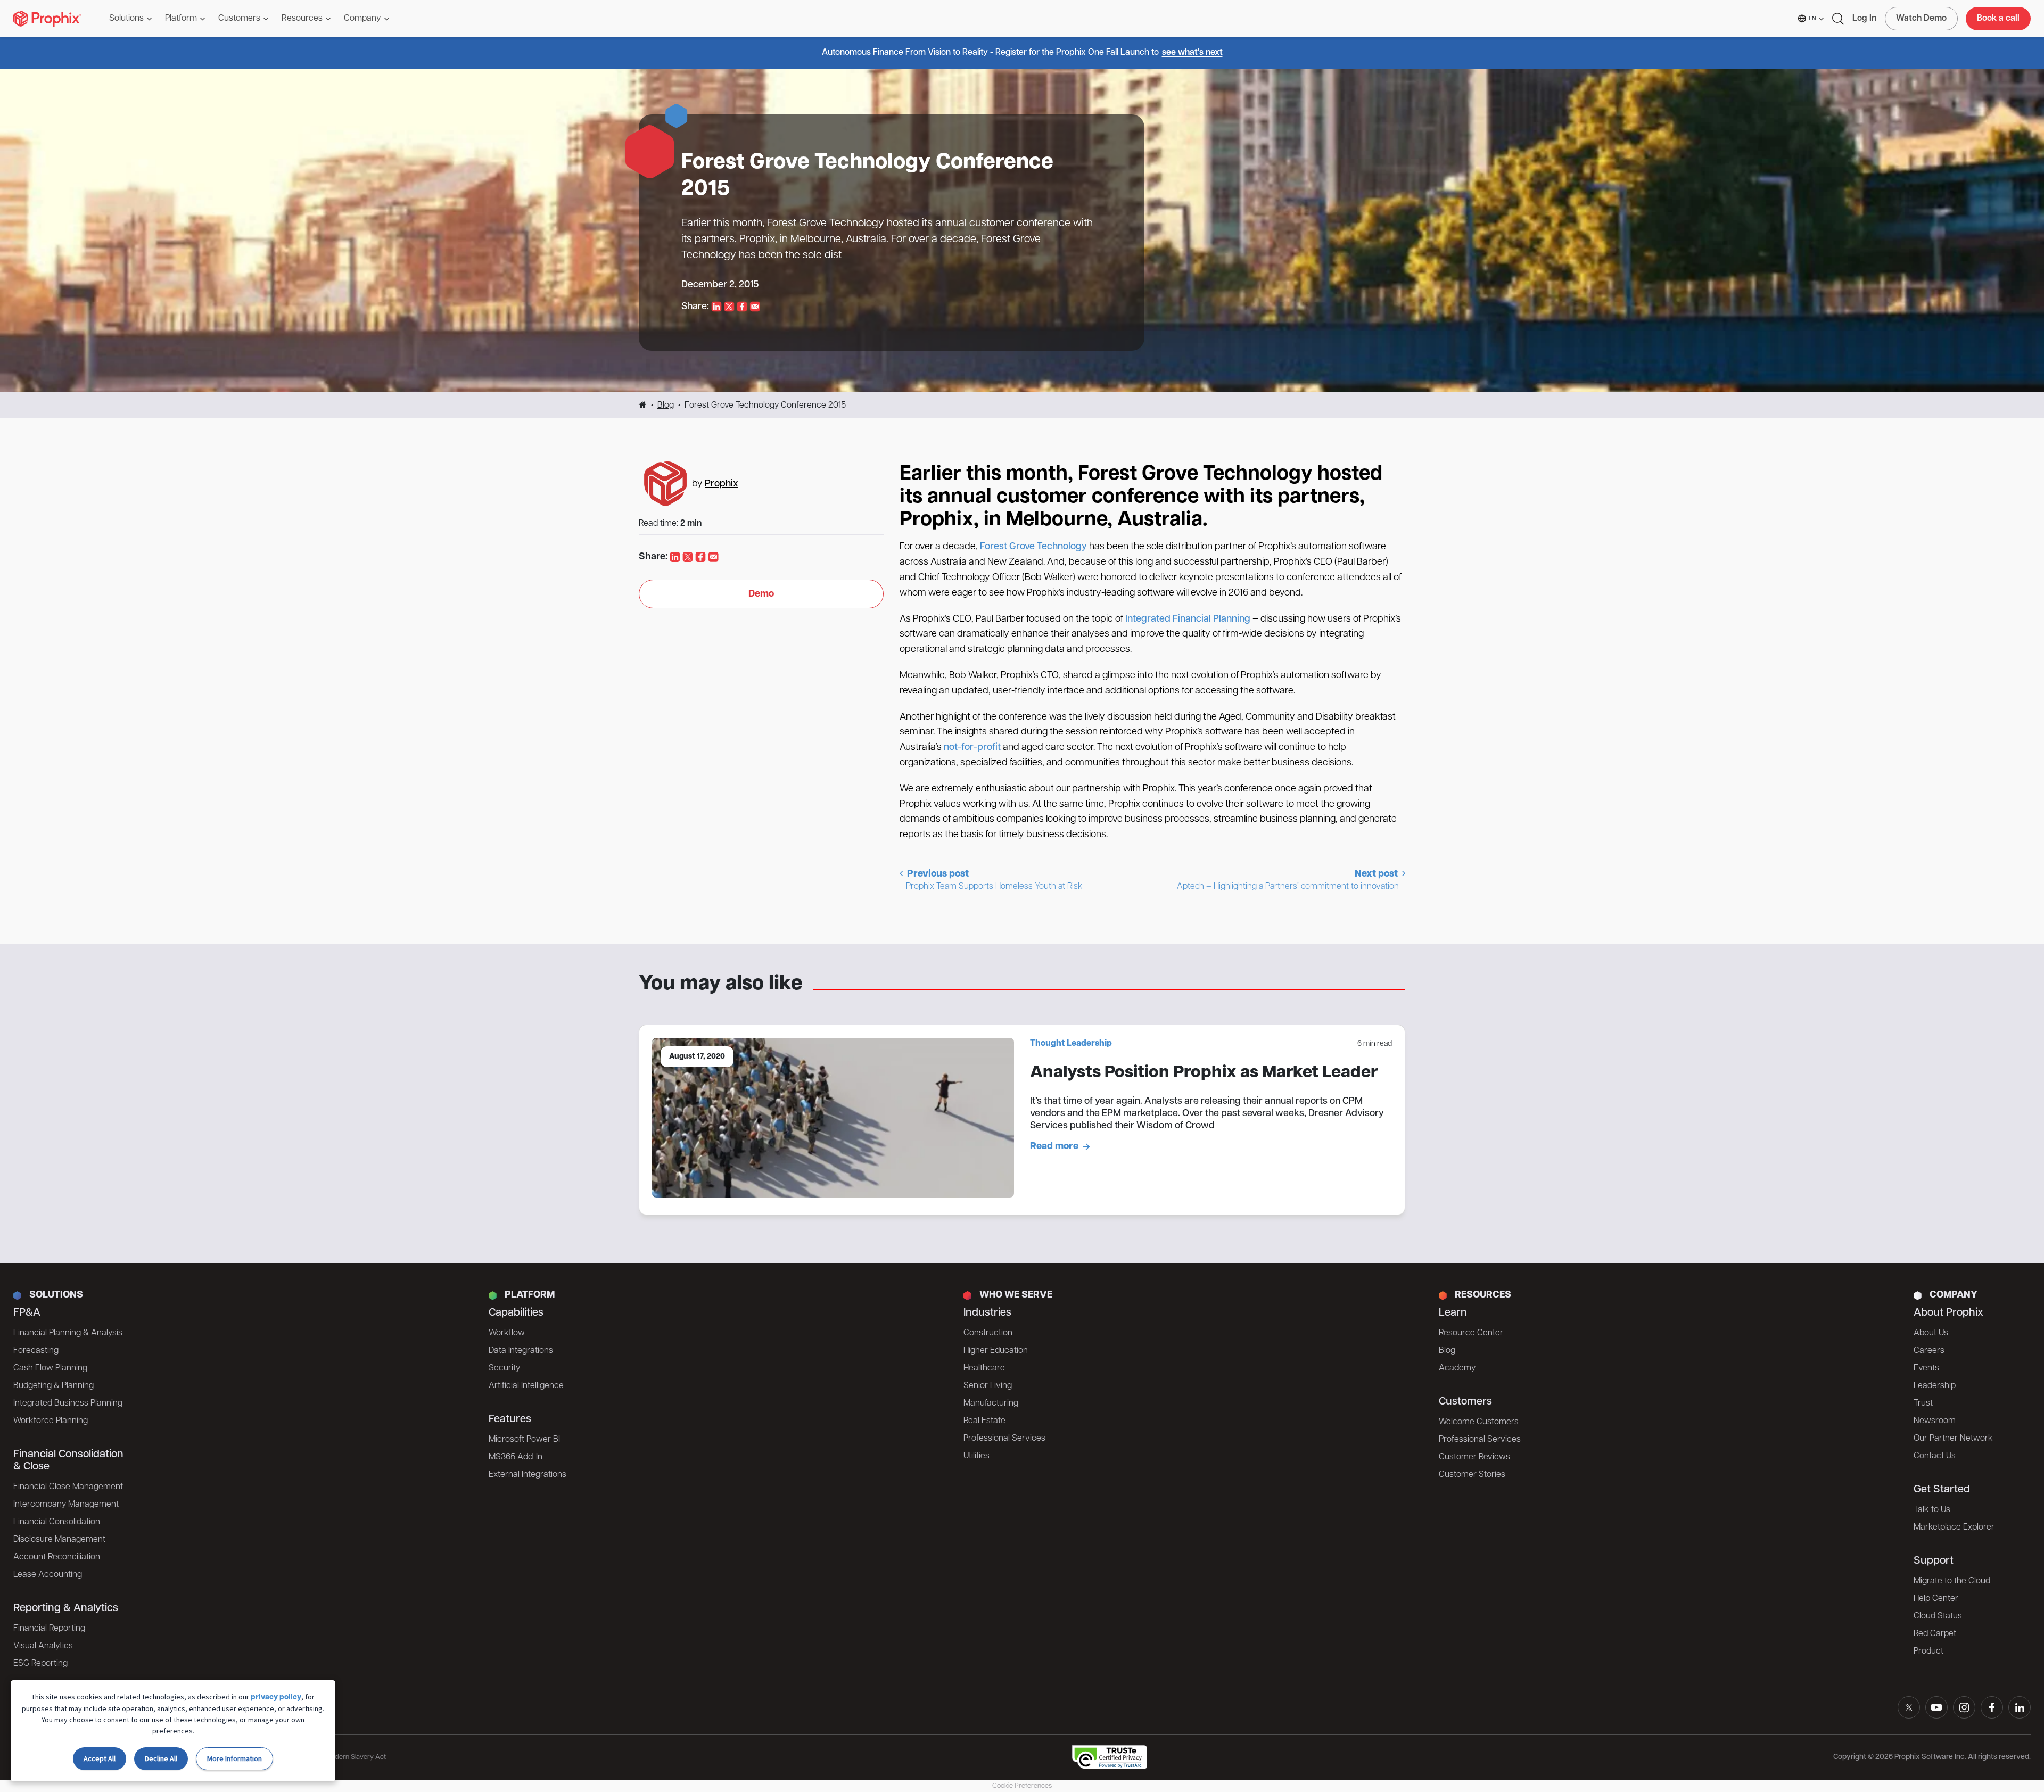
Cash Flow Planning (50, 1368)
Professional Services (1004, 1439)
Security (504, 1368)
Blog (666, 406)
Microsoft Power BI (524, 1440)
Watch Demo (1921, 19)
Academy (1457, 1368)
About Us (1931, 1333)
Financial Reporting (49, 1629)
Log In (1864, 19)
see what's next (1192, 53)
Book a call (1998, 19)
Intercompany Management (66, 1505)
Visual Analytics (43, 1646)
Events (1926, 1368)
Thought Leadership (1071, 1044)
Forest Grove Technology (1033, 547)
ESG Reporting (40, 1664)
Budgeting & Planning (53, 1386)
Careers (1929, 1351)
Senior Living (988, 1386)
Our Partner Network (1953, 1439)
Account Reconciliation (57, 1557)
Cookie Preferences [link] (1022, 1786)
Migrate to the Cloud (1952, 1581)
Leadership (1935, 1386)
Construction (988, 1333)
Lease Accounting (48, 1575)
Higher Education (996, 1351)
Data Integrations (521, 1351)
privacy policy (276, 1698)
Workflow (507, 1333)
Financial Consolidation (57, 1522)
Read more (1054, 1147)
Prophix (722, 484)
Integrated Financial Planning (1188, 620)
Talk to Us (1932, 1510)
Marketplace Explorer (1954, 1527)
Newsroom (1935, 1421)
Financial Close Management (68, 1487)
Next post (1288, 880)
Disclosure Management (59, 1540)
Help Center (1936, 1599)
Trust (1923, 1403)
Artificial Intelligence (526, 1386)
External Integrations (528, 1475)
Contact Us (1935, 1456)
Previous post (994, 880)
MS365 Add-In (516, 1457)
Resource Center (1471, 1333)
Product (1928, 1651)
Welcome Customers (1479, 1422)
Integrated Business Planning (68, 1403)
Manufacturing (991, 1403)
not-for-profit (972, 748)
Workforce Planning (51, 1421)
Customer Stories (1472, 1475)
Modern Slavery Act (356, 1757)
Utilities (976, 1456)
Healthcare (984, 1368)
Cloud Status (1938, 1616)
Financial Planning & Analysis (68, 1333)
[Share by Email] (755, 307)
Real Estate (984, 1421)
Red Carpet (1935, 1634)
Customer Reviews (1474, 1457)
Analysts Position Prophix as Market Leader (1204, 1073)
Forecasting (36, 1351)
